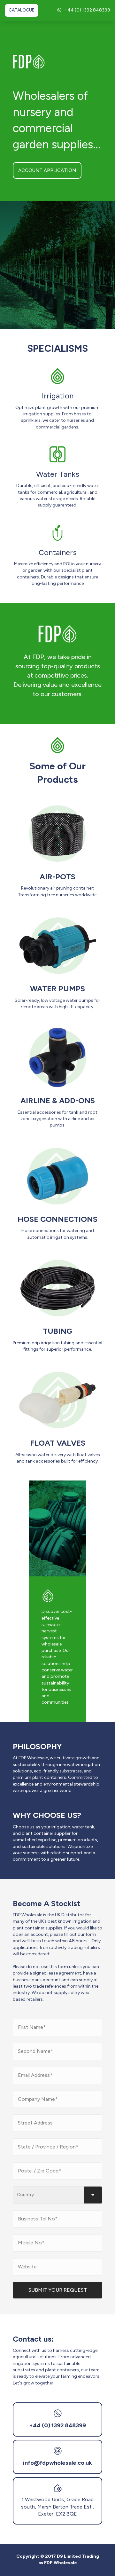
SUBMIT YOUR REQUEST (58, 2290)
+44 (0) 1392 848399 (87, 10)
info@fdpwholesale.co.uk (57, 2463)
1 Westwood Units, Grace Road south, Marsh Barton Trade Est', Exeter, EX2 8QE (57, 2507)
